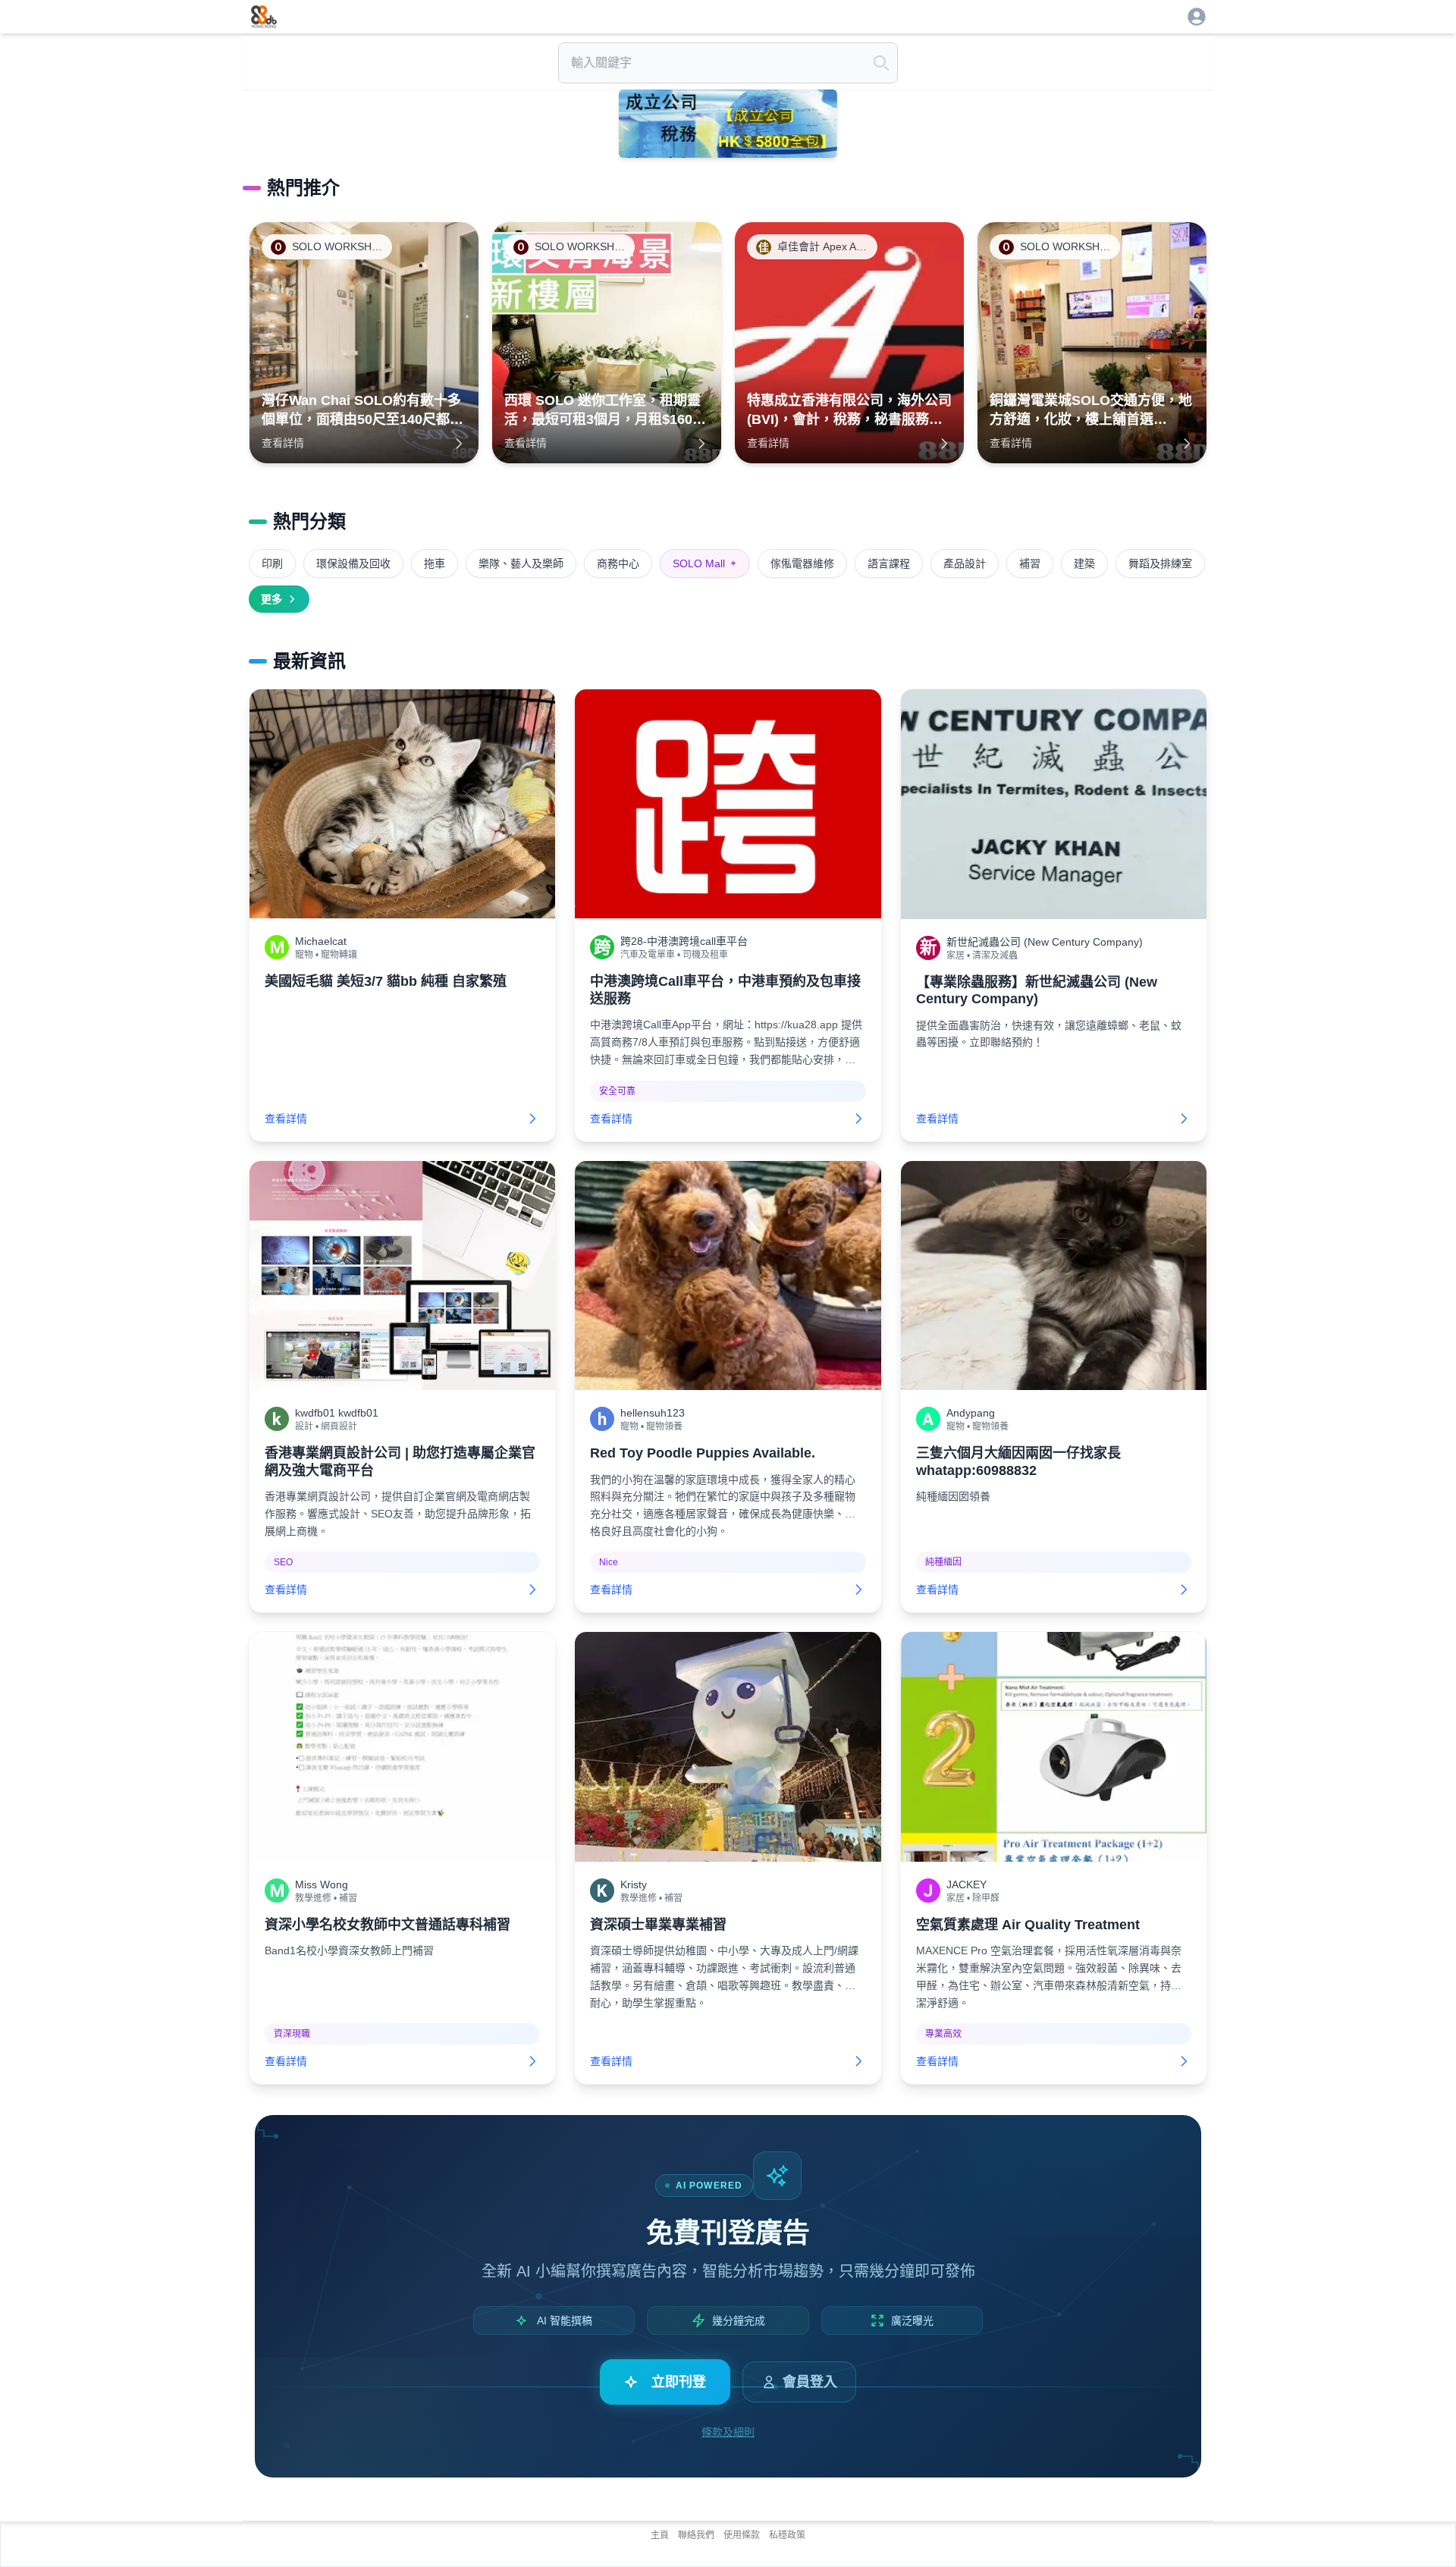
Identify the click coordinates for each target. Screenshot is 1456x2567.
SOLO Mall (705, 563)
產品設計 (965, 563)
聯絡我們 (696, 2535)
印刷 (272, 563)
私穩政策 (787, 2535)
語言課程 (889, 563)
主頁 (660, 2535)
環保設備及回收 (353, 563)
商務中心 (618, 563)
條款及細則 (728, 2432)
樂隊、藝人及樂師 (521, 563)
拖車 (435, 563)
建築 (1084, 563)
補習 (1030, 563)
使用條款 (742, 2535)
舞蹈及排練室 (1160, 563)
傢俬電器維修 (802, 563)
